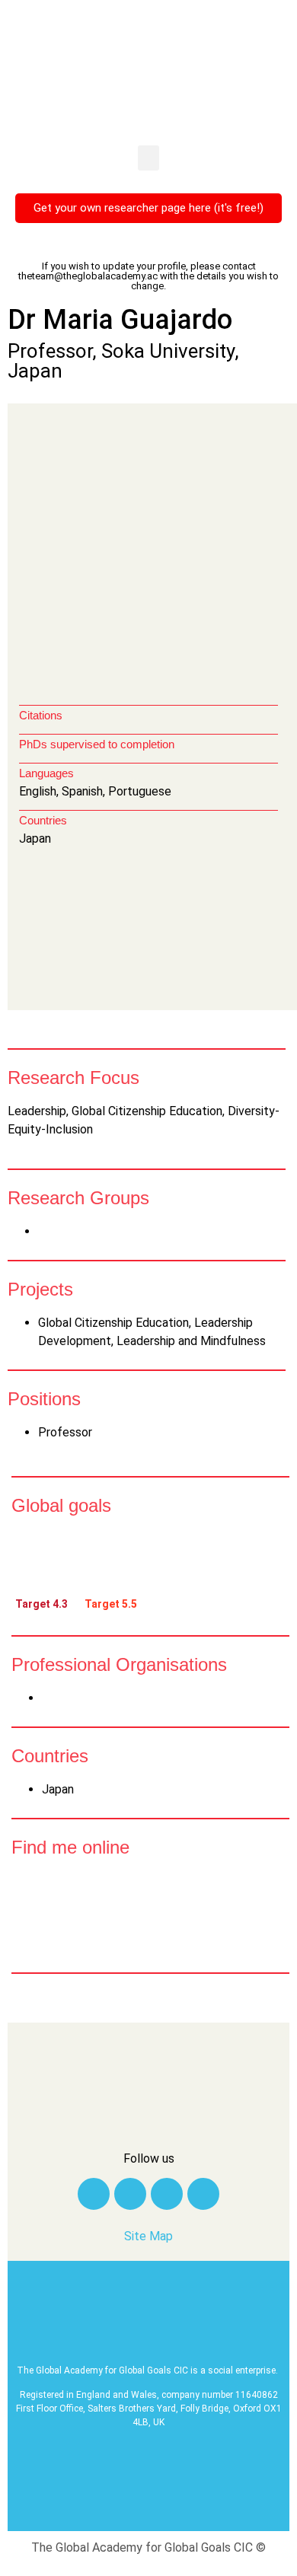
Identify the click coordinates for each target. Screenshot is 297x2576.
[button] (148, 158)
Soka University (168, 351)
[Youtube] (203, 2194)
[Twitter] (94, 2194)
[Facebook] (167, 2194)
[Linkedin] (130, 2194)
